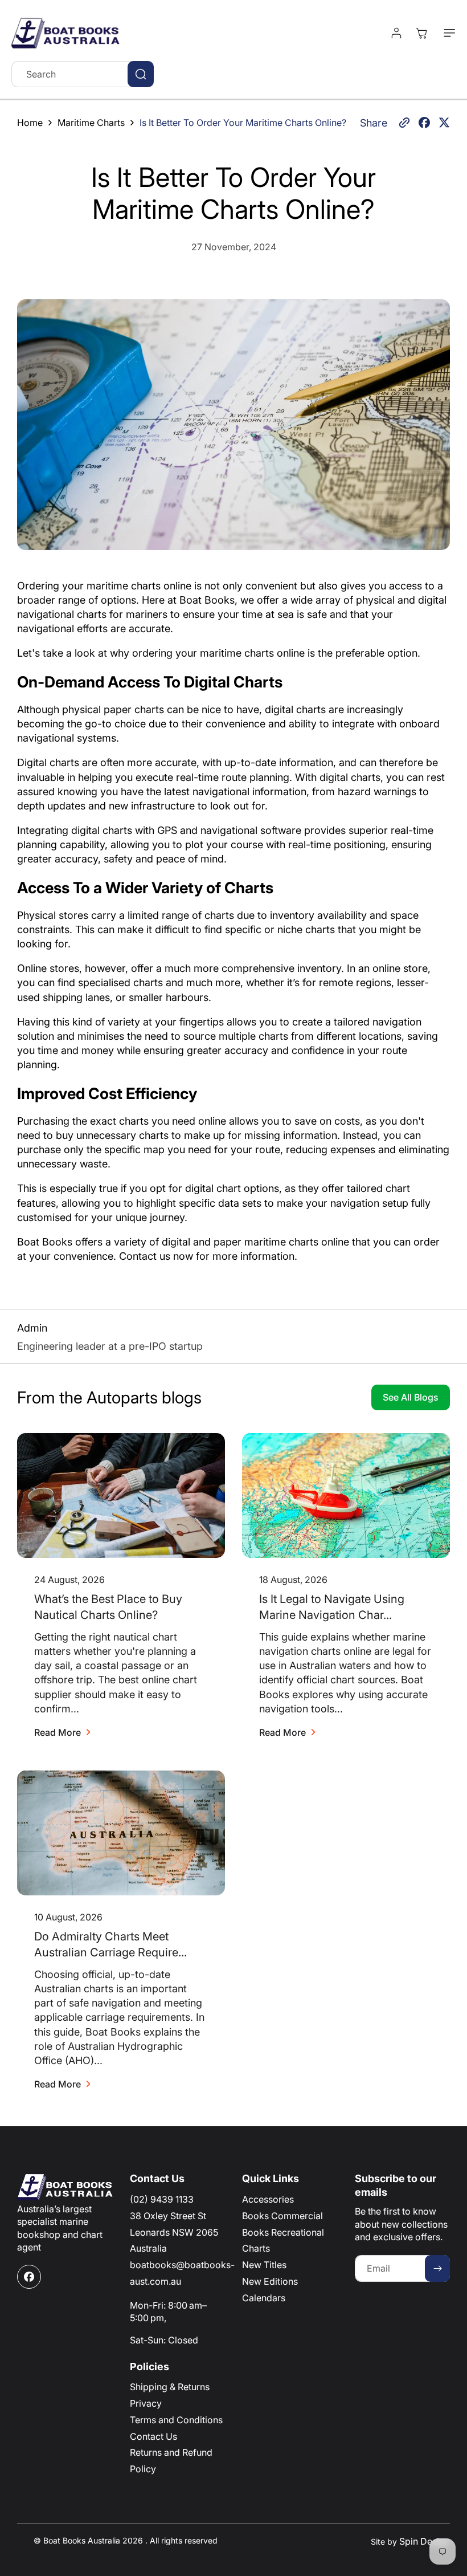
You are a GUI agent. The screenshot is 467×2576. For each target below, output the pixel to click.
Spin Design (425, 2541)
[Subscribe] (437, 2268)
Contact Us (153, 2436)
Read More (58, 1732)
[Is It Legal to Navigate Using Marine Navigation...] (346, 1495)
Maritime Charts (91, 123)
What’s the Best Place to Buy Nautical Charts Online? (108, 1607)
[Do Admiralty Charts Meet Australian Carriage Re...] (121, 1833)
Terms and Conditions (176, 2420)
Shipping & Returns (170, 2387)
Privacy (146, 2403)
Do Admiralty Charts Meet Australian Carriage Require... (110, 1945)
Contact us (145, 1256)
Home (30, 123)
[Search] (141, 74)
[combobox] (83, 74)
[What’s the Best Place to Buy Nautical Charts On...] (121, 1495)
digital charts (295, 709)
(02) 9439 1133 (162, 2199)
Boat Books (207, 600)
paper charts (134, 709)
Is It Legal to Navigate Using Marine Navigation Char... (332, 1607)
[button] (447, 33)
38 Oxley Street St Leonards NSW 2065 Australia (174, 2232)
